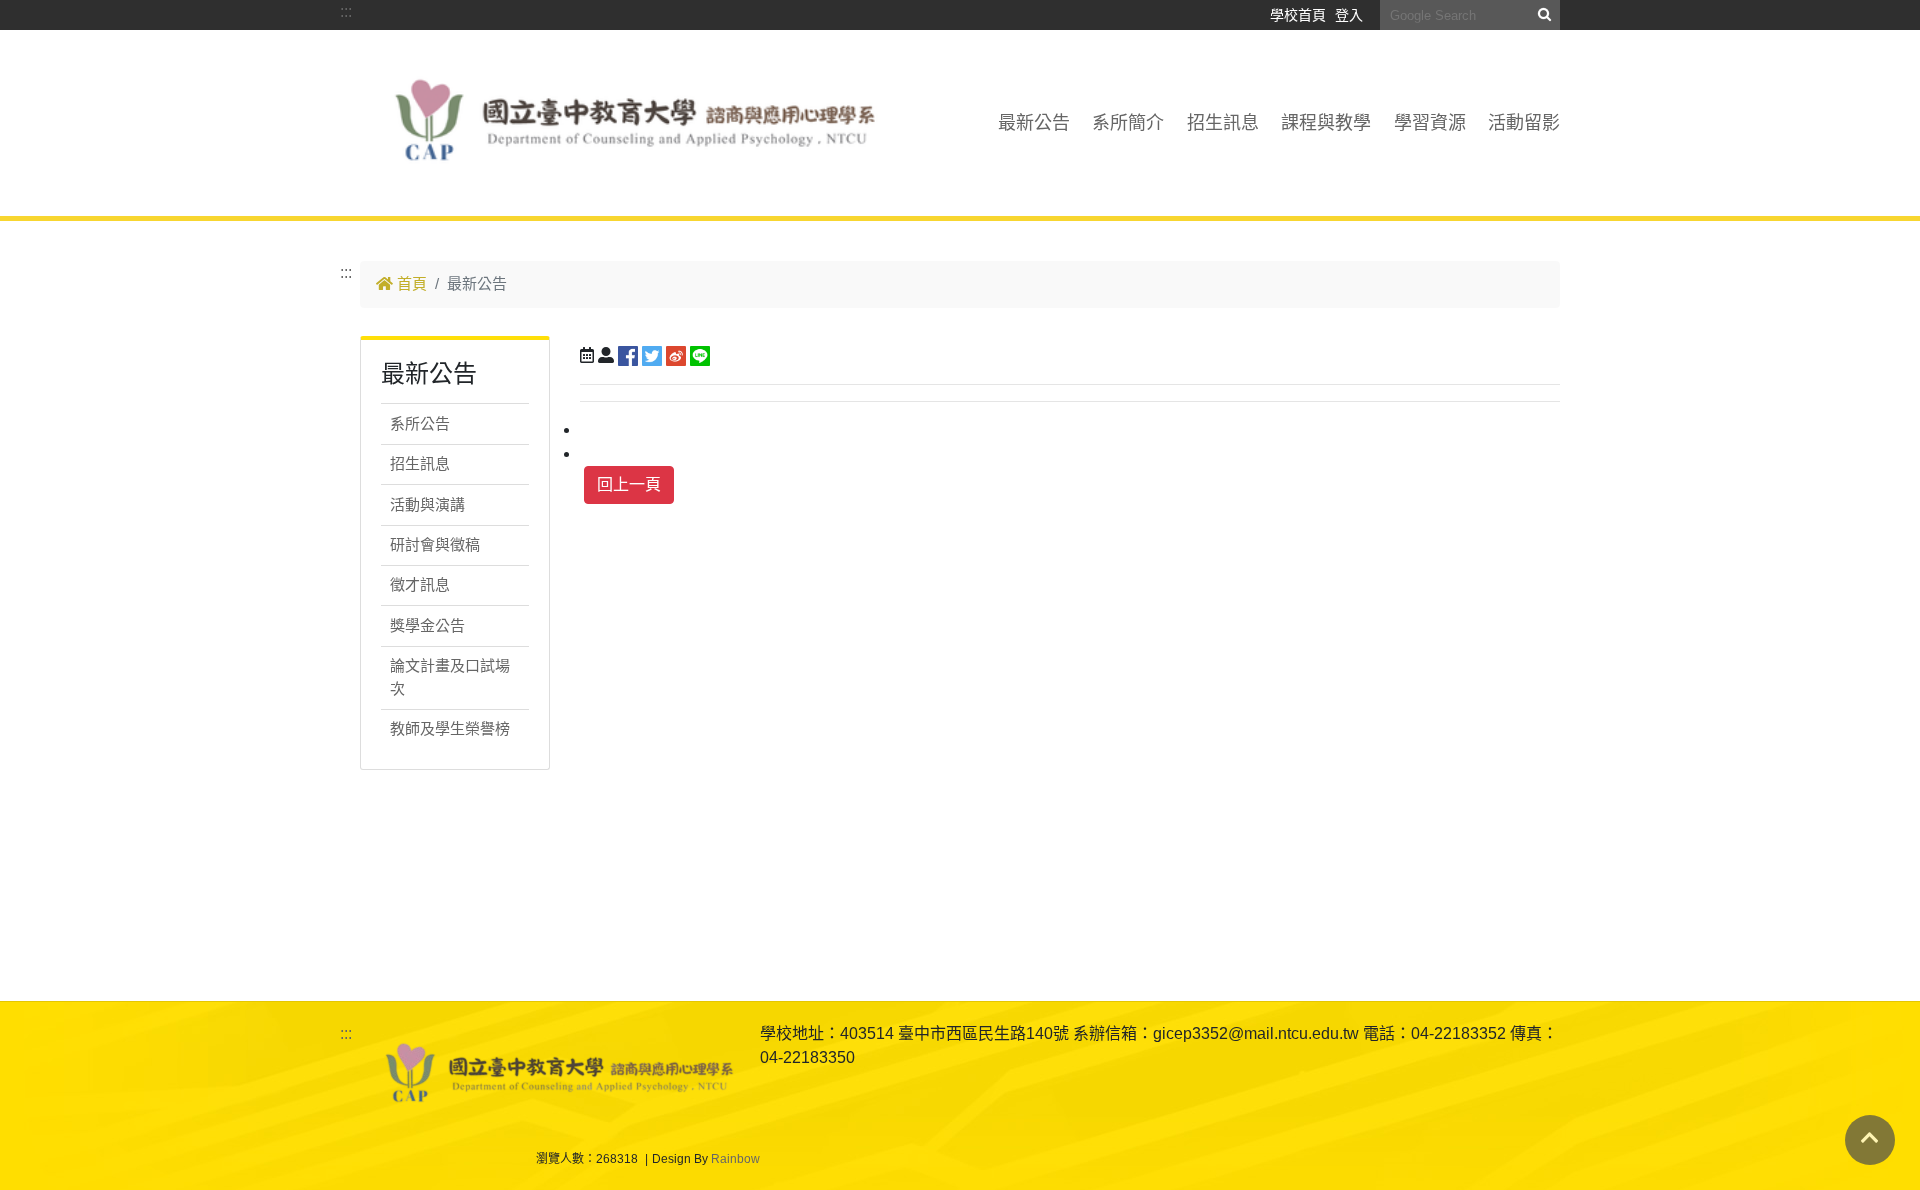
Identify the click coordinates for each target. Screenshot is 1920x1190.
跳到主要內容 (408, 122)
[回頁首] (1870, 1138)
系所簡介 (1128, 123)
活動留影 (1524, 123)
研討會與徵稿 (435, 544)
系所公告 (420, 423)
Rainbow (735, 1159)
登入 (1349, 15)
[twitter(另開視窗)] (652, 355)
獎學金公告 (427, 625)
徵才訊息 (420, 584)
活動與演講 (427, 504)
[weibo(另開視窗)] (676, 355)
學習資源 (1430, 123)
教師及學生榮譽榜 (450, 728)
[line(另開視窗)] (700, 355)
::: (346, 11)
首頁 (410, 283)
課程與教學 (1326, 123)
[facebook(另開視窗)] (628, 355)
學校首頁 (1298, 15)
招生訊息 (1223, 123)
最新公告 (1034, 123)
